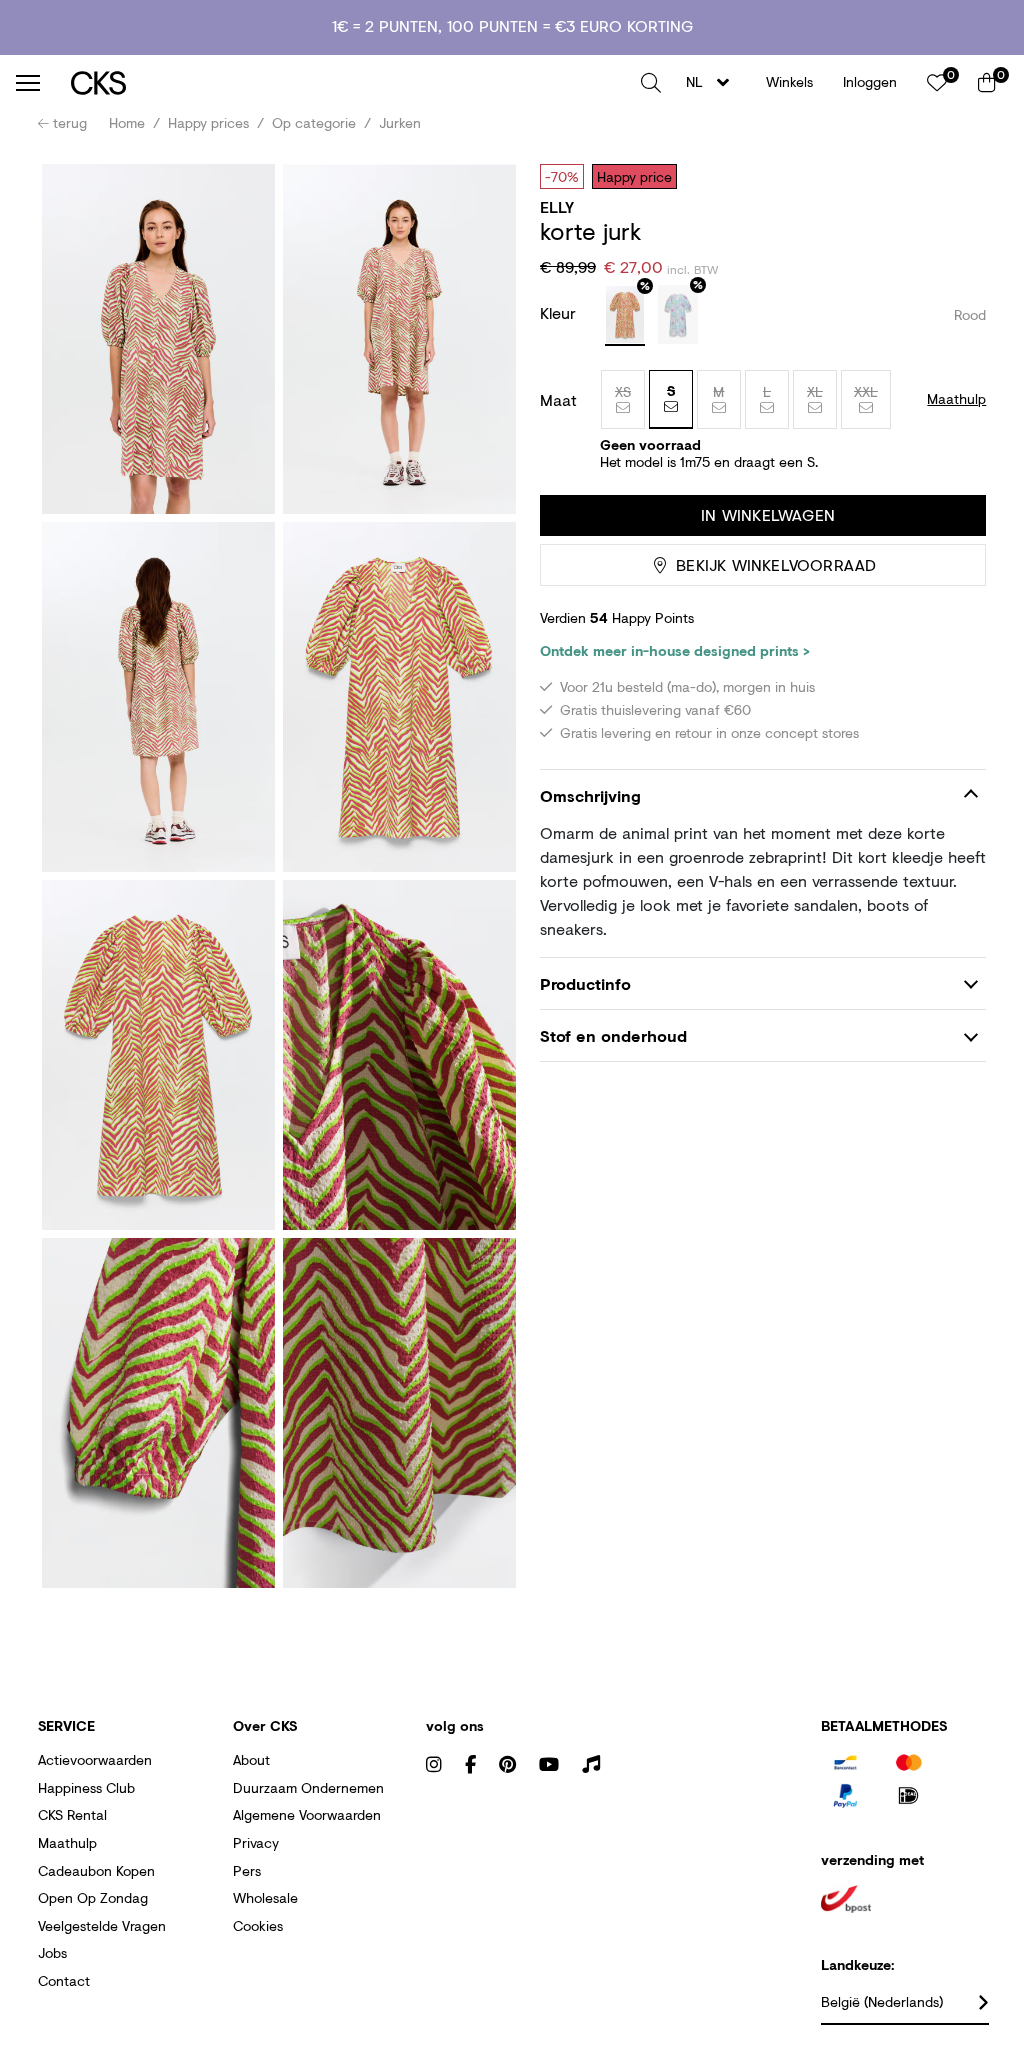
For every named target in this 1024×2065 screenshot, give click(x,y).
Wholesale (265, 1897)
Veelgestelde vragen (102, 1925)
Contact (64, 1980)
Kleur (560, 312)
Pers (247, 1870)
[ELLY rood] (625, 316)
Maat (558, 400)
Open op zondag (93, 1897)
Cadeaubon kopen (96, 1870)
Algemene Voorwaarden (307, 1814)
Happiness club (86, 1787)
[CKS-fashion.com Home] (348, 82)
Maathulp (67, 1842)
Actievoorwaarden (95, 1759)
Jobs (52, 1952)
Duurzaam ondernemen (308, 1787)
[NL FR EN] (713, 82)
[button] (651, 83)
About (251, 1759)
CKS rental (72, 1814)
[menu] (28, 83)
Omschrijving (590, 795)
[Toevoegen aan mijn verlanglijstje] (956, 176)
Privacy (256, 1842)
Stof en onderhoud (613, 1035)
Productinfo (585, 983)
